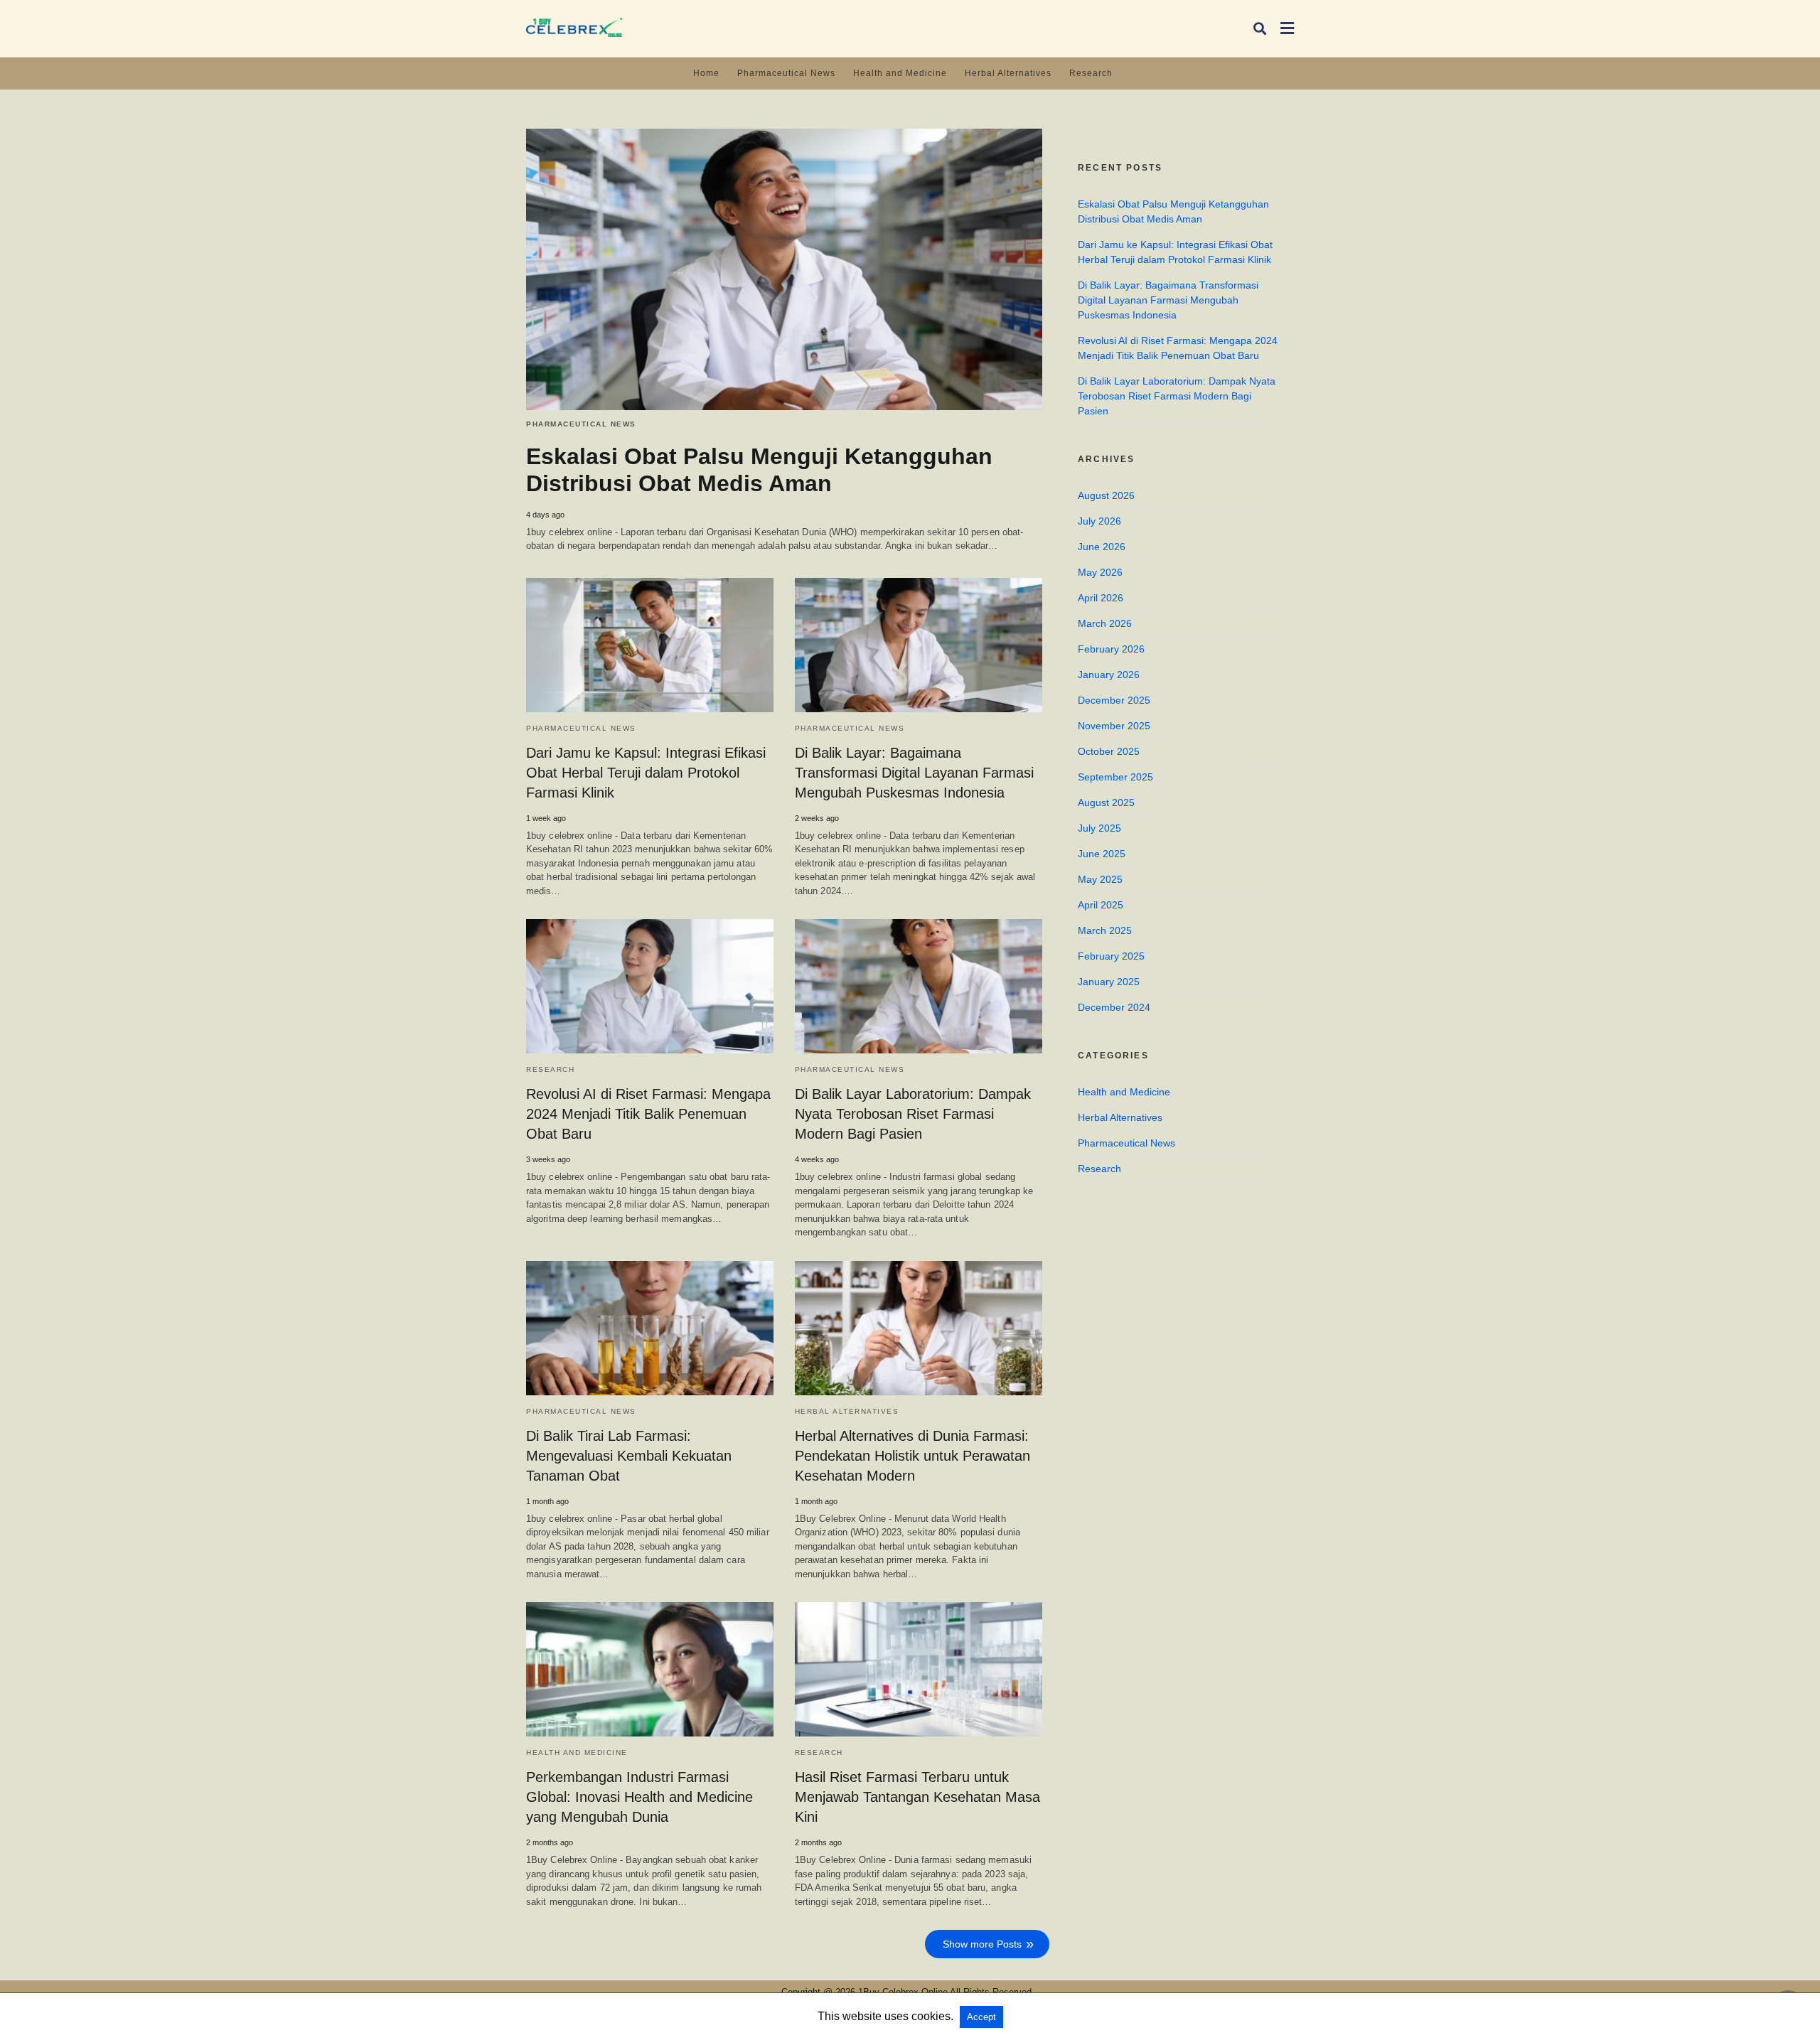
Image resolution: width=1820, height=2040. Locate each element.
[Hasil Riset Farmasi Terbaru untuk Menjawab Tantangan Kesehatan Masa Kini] (919, 1669)
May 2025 (1100, 879)
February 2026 (1111, 649)
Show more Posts (982, 1944)
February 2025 (1111, 956)
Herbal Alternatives (1008, 73)
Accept (981, 2017)
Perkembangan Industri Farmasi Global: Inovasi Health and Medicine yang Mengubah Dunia (639, 1797)
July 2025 (1099, 828)
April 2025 (1101, 905)
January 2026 (1109, 675)
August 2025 (1106, 802)
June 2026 (1102, 547)
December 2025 (1114, 700)
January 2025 (1109, 982)
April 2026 (1101, 598)
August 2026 (1106, 495)
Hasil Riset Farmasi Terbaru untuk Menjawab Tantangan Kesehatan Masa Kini (917, 1797)
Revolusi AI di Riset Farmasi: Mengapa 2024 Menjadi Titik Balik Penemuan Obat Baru (648, 1114)
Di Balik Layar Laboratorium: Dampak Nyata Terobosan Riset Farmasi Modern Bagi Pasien (913, 1114)
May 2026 (1100, 572)
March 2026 (1105, 623)
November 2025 (1114, 726)
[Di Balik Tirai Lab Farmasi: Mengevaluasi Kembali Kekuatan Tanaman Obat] (650, 1328)
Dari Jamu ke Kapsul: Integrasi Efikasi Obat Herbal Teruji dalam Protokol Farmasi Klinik (646, 773)
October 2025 (1109, 751)
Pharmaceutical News (786, 73)
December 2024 (1114, 1007)
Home (706, 73)
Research (1091, 73)
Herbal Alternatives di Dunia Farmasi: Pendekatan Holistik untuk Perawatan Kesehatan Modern (912, 1456)
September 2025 (1115, 777)
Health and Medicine (900, 73)
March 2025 (1105, 930)
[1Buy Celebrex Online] (574, 27)
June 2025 (1102, 854)
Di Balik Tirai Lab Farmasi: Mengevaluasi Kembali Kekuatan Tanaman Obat (629, 1456)
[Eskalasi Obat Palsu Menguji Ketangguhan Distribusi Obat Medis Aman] (784, 269)
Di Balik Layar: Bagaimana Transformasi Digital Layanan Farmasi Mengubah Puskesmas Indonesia (914, 773)
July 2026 (1099, 521)
